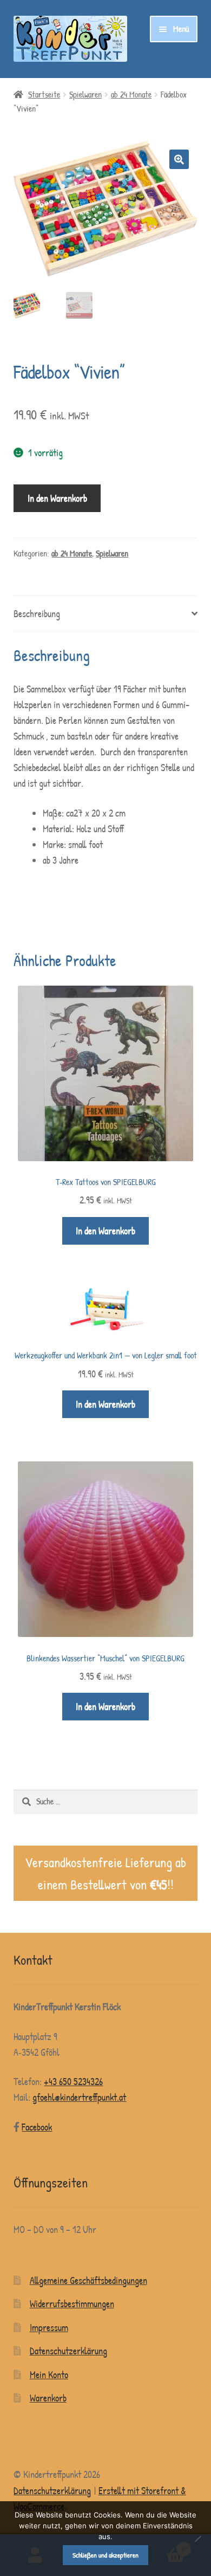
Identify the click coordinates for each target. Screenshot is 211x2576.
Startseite (44, 95)
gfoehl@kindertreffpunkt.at (79, 2097)
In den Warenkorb (57, 498)
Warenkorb (48, 2398)
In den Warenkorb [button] (105, 1231)
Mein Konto (49, 2375)
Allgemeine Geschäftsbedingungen (88, 2280)
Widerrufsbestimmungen (72, 2304)
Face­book (37, 2127)
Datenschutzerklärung (68, 2351)
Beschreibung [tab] (37, 614)
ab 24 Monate (131, 95)
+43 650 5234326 (73, 2082)
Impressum (49, 2328)
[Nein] (197, 2539)
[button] (179, 159)
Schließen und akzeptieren (105, 2555)
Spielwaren (85, 95)
